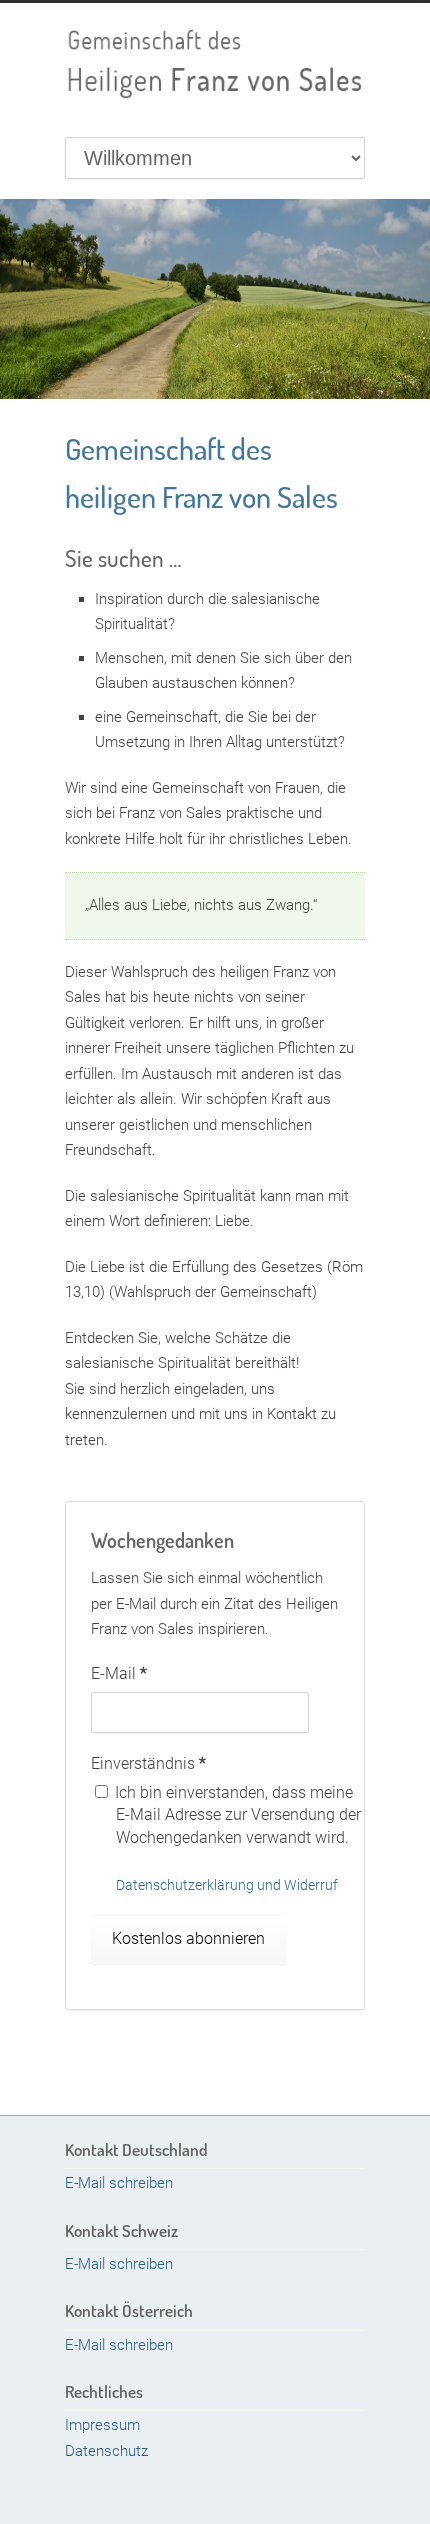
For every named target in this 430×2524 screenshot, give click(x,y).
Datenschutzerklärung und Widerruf (227, 1885)
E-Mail (119, 1673)
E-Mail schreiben (119, 2183)
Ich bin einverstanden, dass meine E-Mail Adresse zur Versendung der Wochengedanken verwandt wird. (236, 1815)
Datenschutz (106, 2451)
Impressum (102, 2425)
